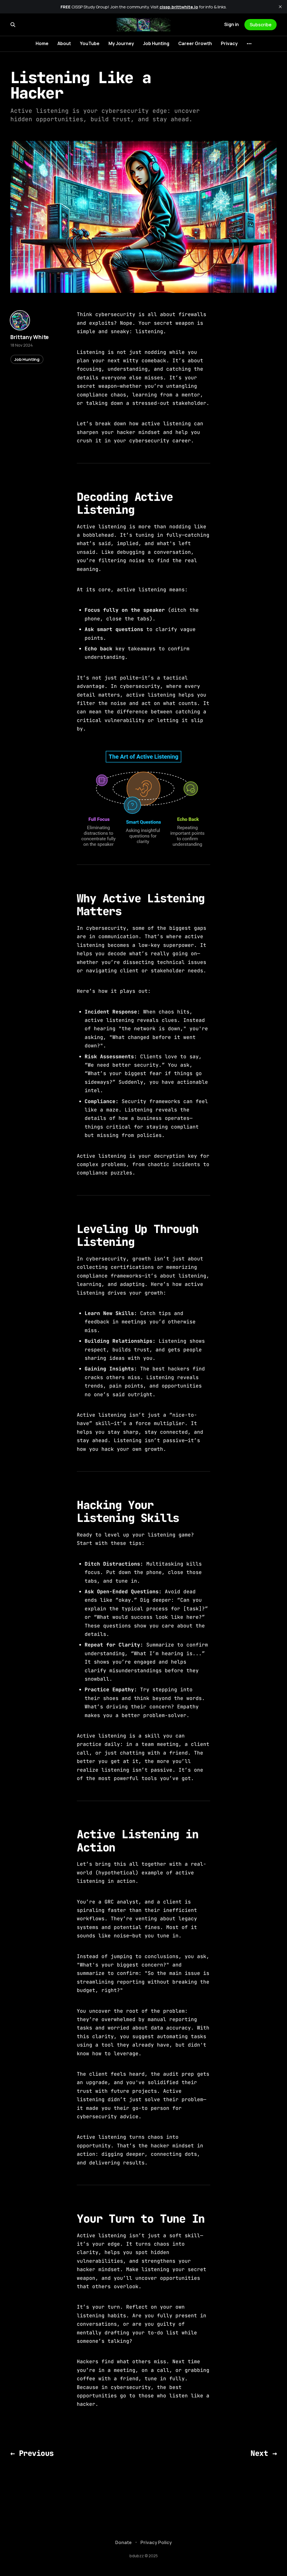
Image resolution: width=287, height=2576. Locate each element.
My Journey (121, 43)
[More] (249, 44)
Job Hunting (156, 43)
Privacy (229, 43)
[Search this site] (13, 25)
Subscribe (261, 25)
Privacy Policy (156, 2542)
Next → (264, 2453)
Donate (123, 2542)
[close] (280, 7)
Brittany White (30, 337)
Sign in (232, 24)
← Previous (32, 2453)
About (64, 43)
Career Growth (195, 43)
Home (42, 43)
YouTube (90, 43)
